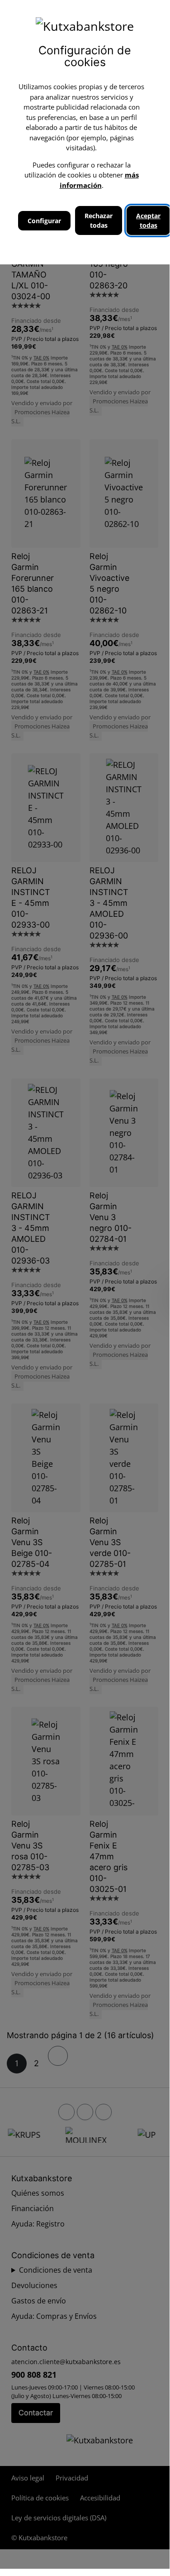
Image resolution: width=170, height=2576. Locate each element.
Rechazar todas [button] (99, 220)
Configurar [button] (44, 221)
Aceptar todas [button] (148, 220)
